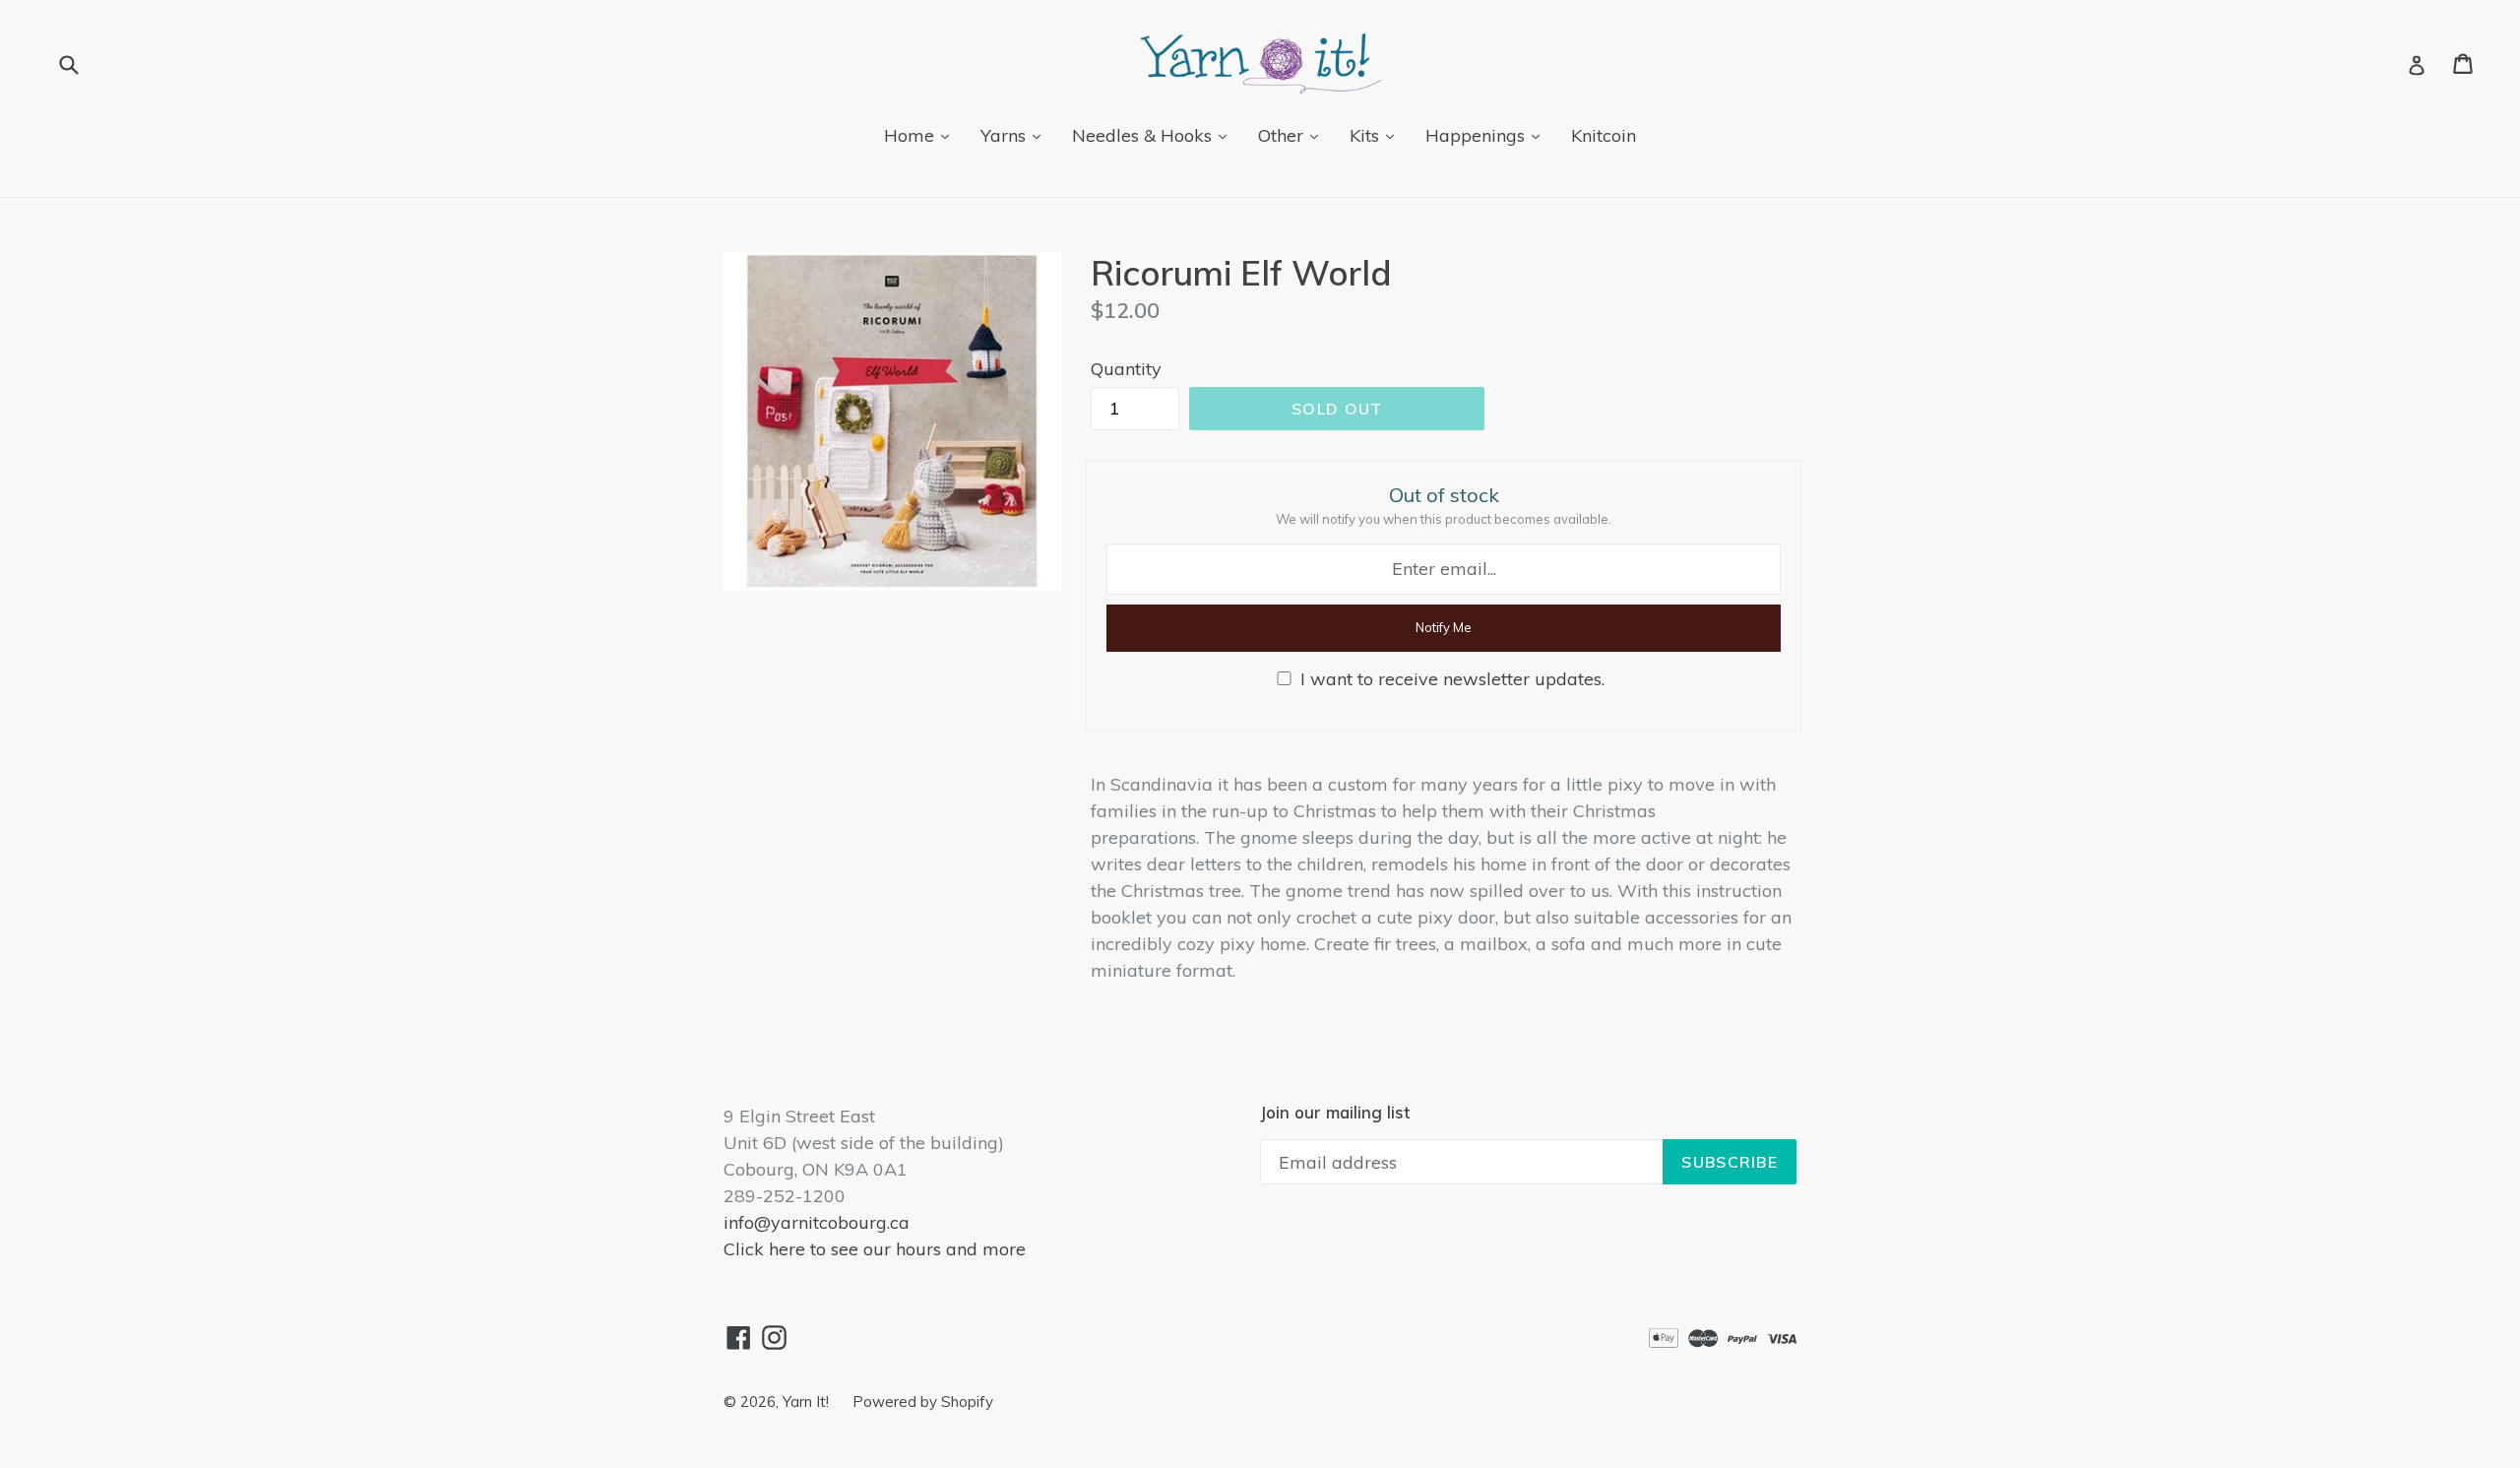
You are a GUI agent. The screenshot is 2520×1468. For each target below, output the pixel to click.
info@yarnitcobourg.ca (817, 1222)
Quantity (1126, 369)
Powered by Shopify (923, 1402)
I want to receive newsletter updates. (1452, 679)
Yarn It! (808, 1402)
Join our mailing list (1335, 1113)
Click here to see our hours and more (875, 1249)
